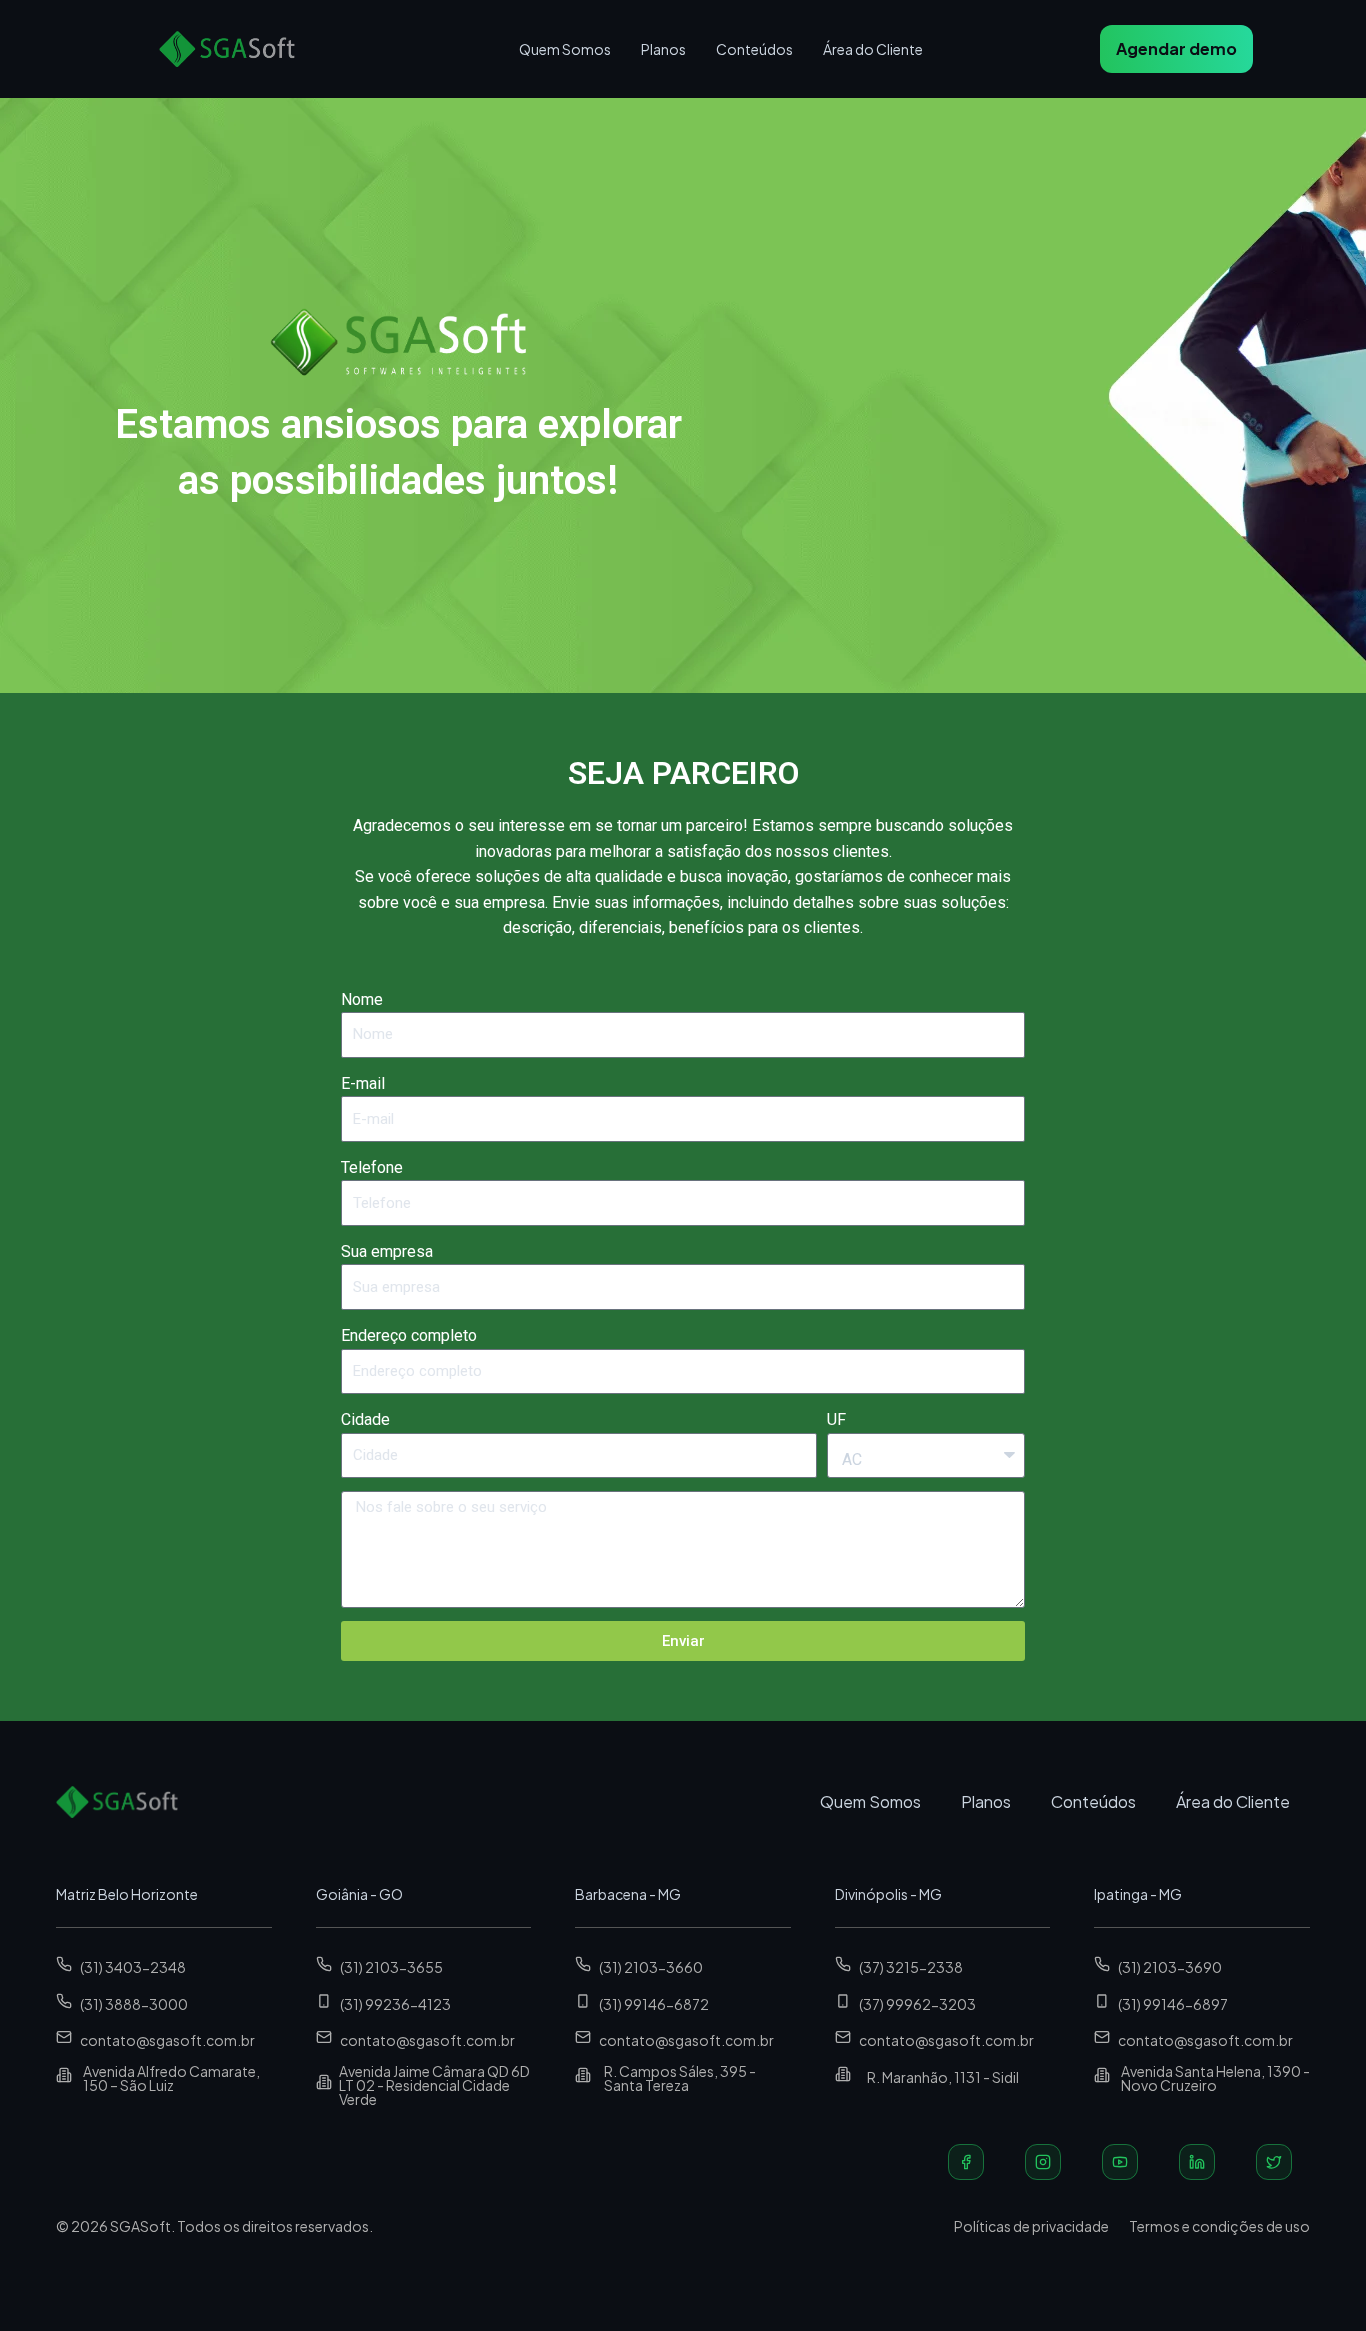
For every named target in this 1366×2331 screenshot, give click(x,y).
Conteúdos (754, 49)
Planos (663, 49)
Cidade (365, 1419)
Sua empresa (387, 1251)
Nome (362, 999)
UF (836, 1419)
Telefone (372, 1167)
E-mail (363, 1083)
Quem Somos (565, 49)
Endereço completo (409, 1335)
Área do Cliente (873, 49)
